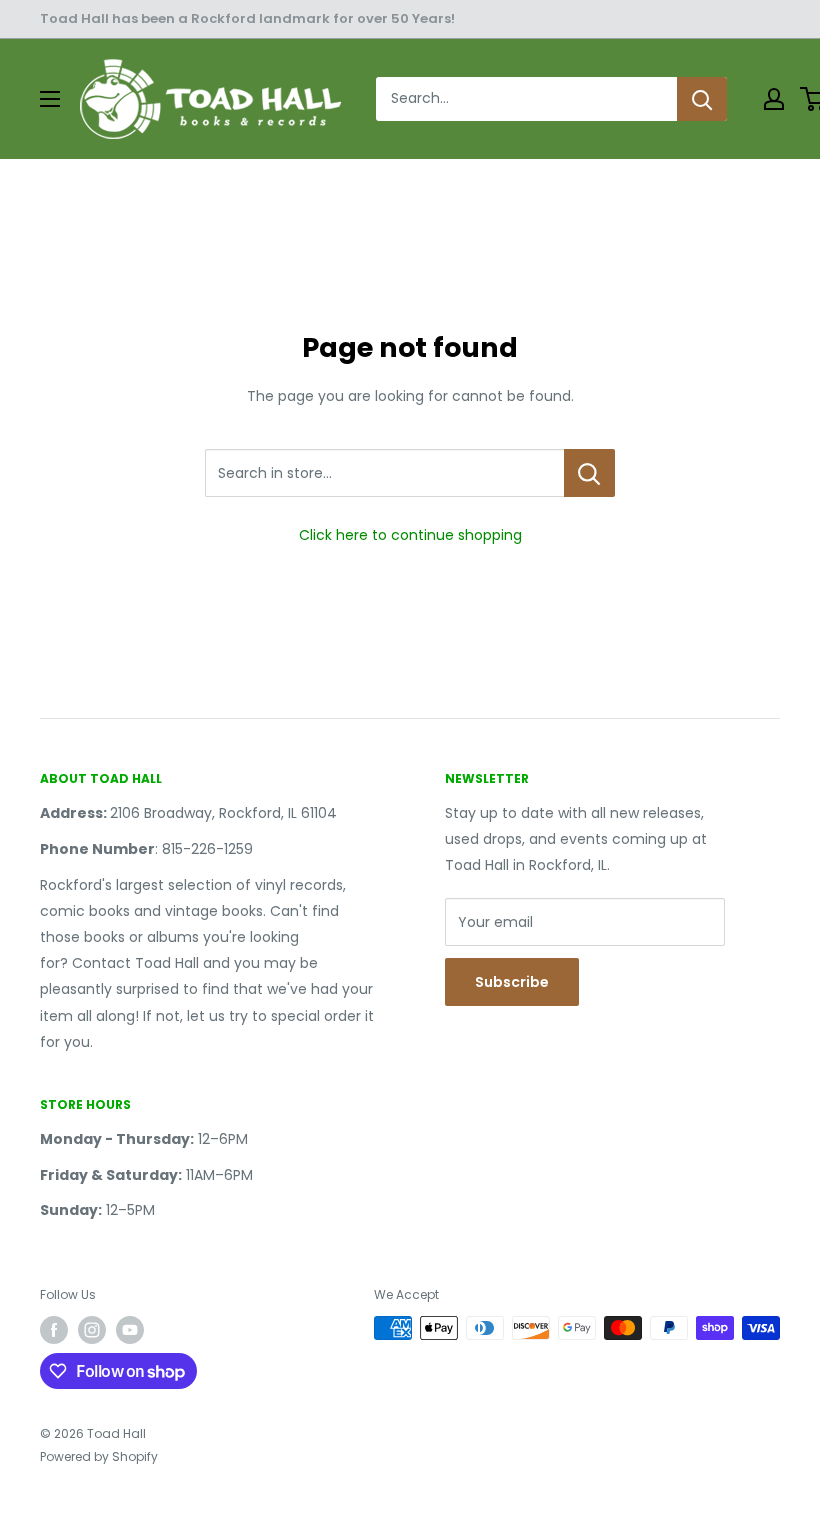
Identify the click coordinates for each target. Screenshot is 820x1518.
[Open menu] (50, 99)
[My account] (774, 99)
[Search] (702, 99)
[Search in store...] (589, 473)
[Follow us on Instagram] (92, 1330)
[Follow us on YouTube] (130, 1330)
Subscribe (512, 982)
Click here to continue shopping (410, 535)
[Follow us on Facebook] (54, 1330)
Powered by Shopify (99, 1456)
